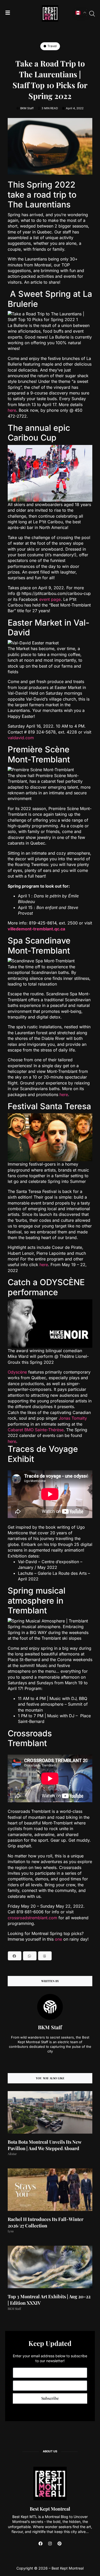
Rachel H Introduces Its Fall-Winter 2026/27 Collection (46, 2222)
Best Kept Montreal (50, 2509)
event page (50, 599)
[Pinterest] (59, 2544)
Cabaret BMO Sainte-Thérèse (36, 1430)
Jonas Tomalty (73, 1418)
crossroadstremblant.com (32, 1918)
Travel (52, 46)
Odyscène (17, 1372)
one (58, 1939)
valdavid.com (21, 738)
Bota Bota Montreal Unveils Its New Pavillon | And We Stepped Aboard (44, 2145)
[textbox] (50, 1570)
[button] (15, 1956)
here (12, 410)
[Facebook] (41, 2544)
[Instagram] (50, 2544)
